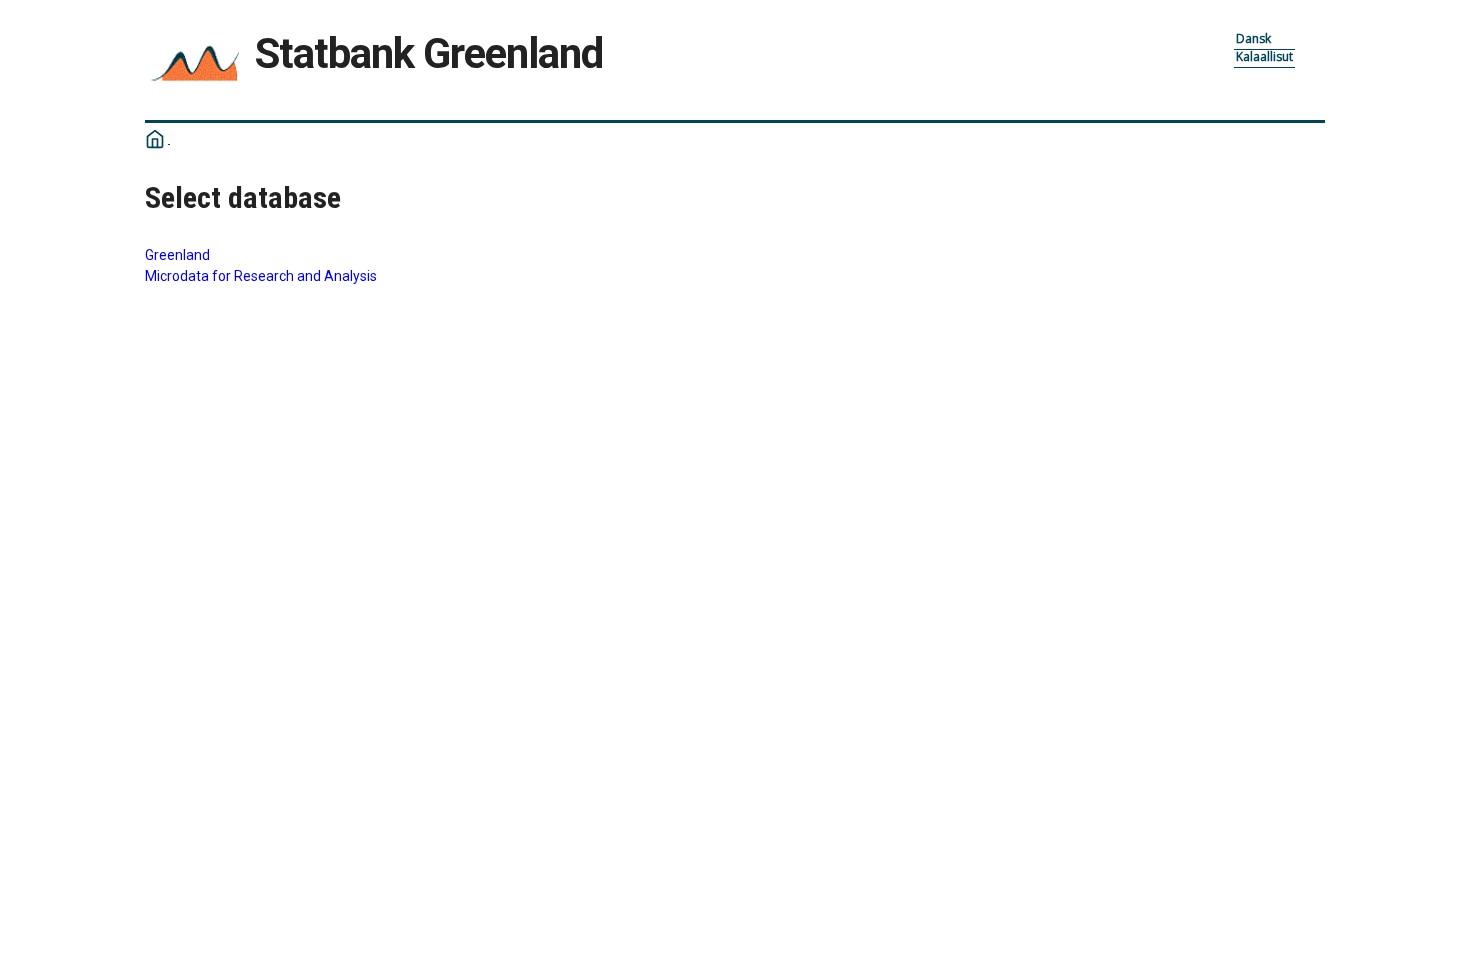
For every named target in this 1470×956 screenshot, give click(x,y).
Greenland (177, 255)
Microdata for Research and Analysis (261, 276)
